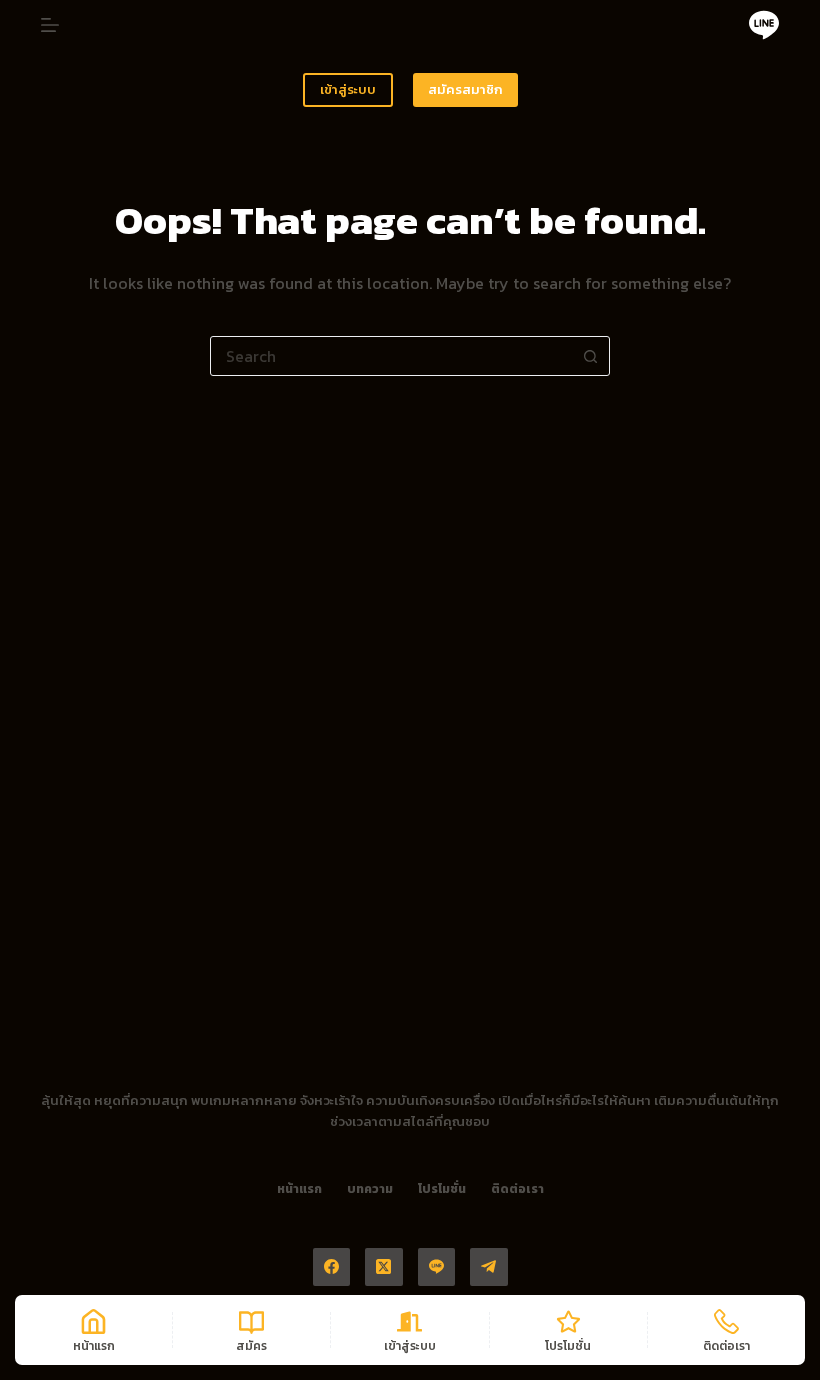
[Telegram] (489, 1267)
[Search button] (590, 356)
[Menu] (50, 25)
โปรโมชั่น (442, 1190)
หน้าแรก (299, 1190)
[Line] (764, 25)
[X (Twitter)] (384, 1267)
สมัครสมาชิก (465, 89)
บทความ (370, 1190)
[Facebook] (332, 1267)
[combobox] (391, 356)
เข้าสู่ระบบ (348, 89)
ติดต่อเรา (517, 1190)
